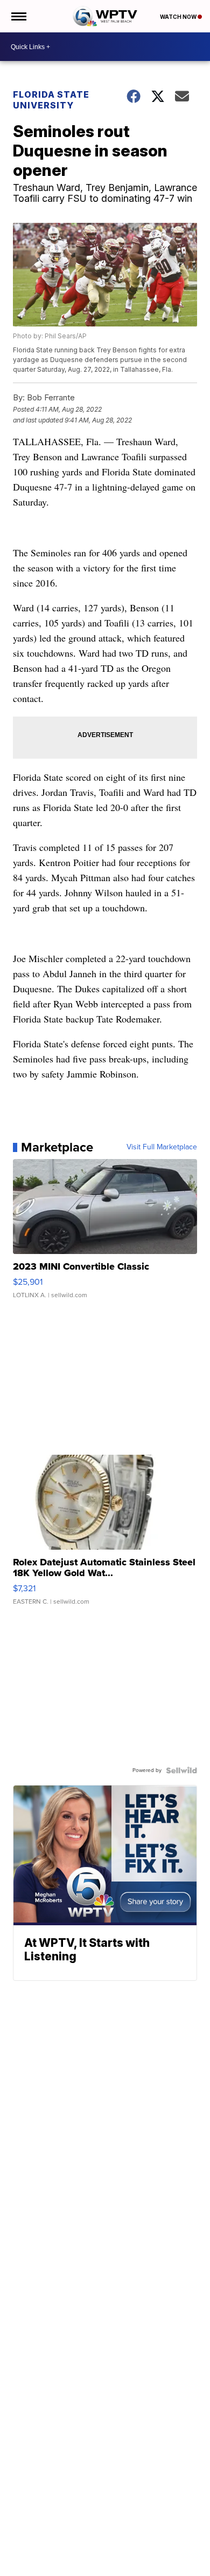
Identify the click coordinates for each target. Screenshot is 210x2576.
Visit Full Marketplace (162, 1147)
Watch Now (179, 17)
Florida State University (51, 100)
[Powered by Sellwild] (181, 1770)
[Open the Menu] (18, 16)
